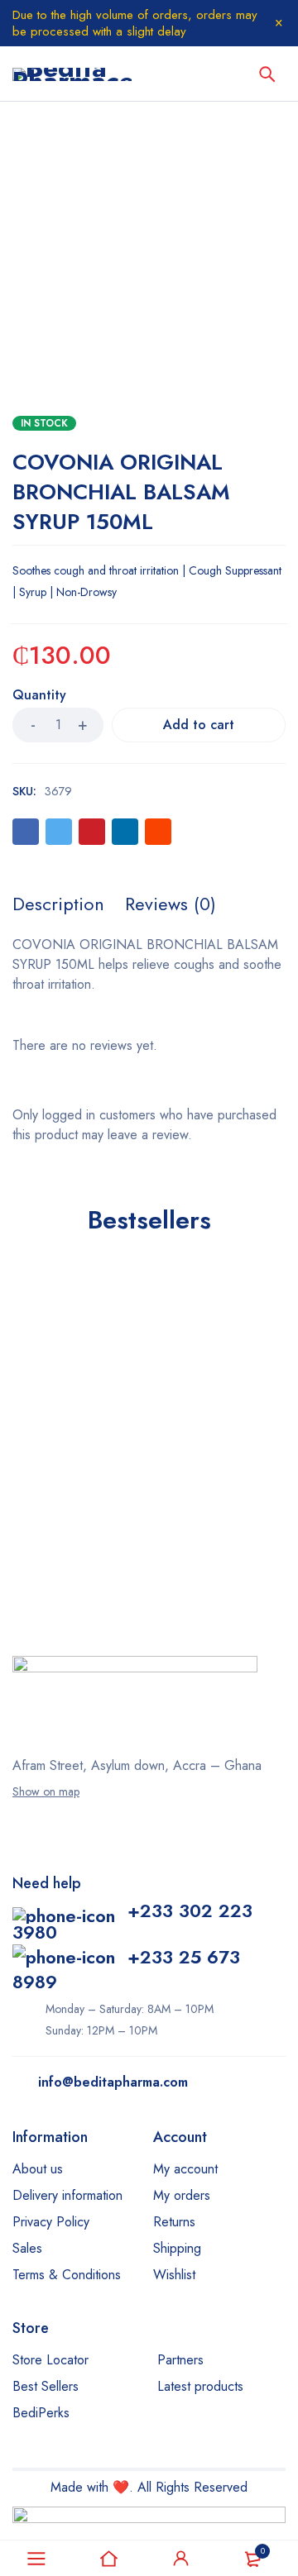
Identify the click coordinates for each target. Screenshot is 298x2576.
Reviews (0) (171, 904)
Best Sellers (46, 2386)
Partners (180, 2360)
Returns (174, 2222)
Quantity (39, 696)
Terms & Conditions (67, 2275)
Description (58, 904)
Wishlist (174, 2275)
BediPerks (41, 2413)
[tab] (58, 904)
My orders (182, 2195)
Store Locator (50, 2360)
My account (185, 2169)
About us (38, 2169)
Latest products (200, 2386)
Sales (27, 2248)
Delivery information (67, 2195)
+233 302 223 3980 (132, 1921)
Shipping (177, 2248)
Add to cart (199, 725)
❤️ (121, 2487)
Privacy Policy (51, 2222)
